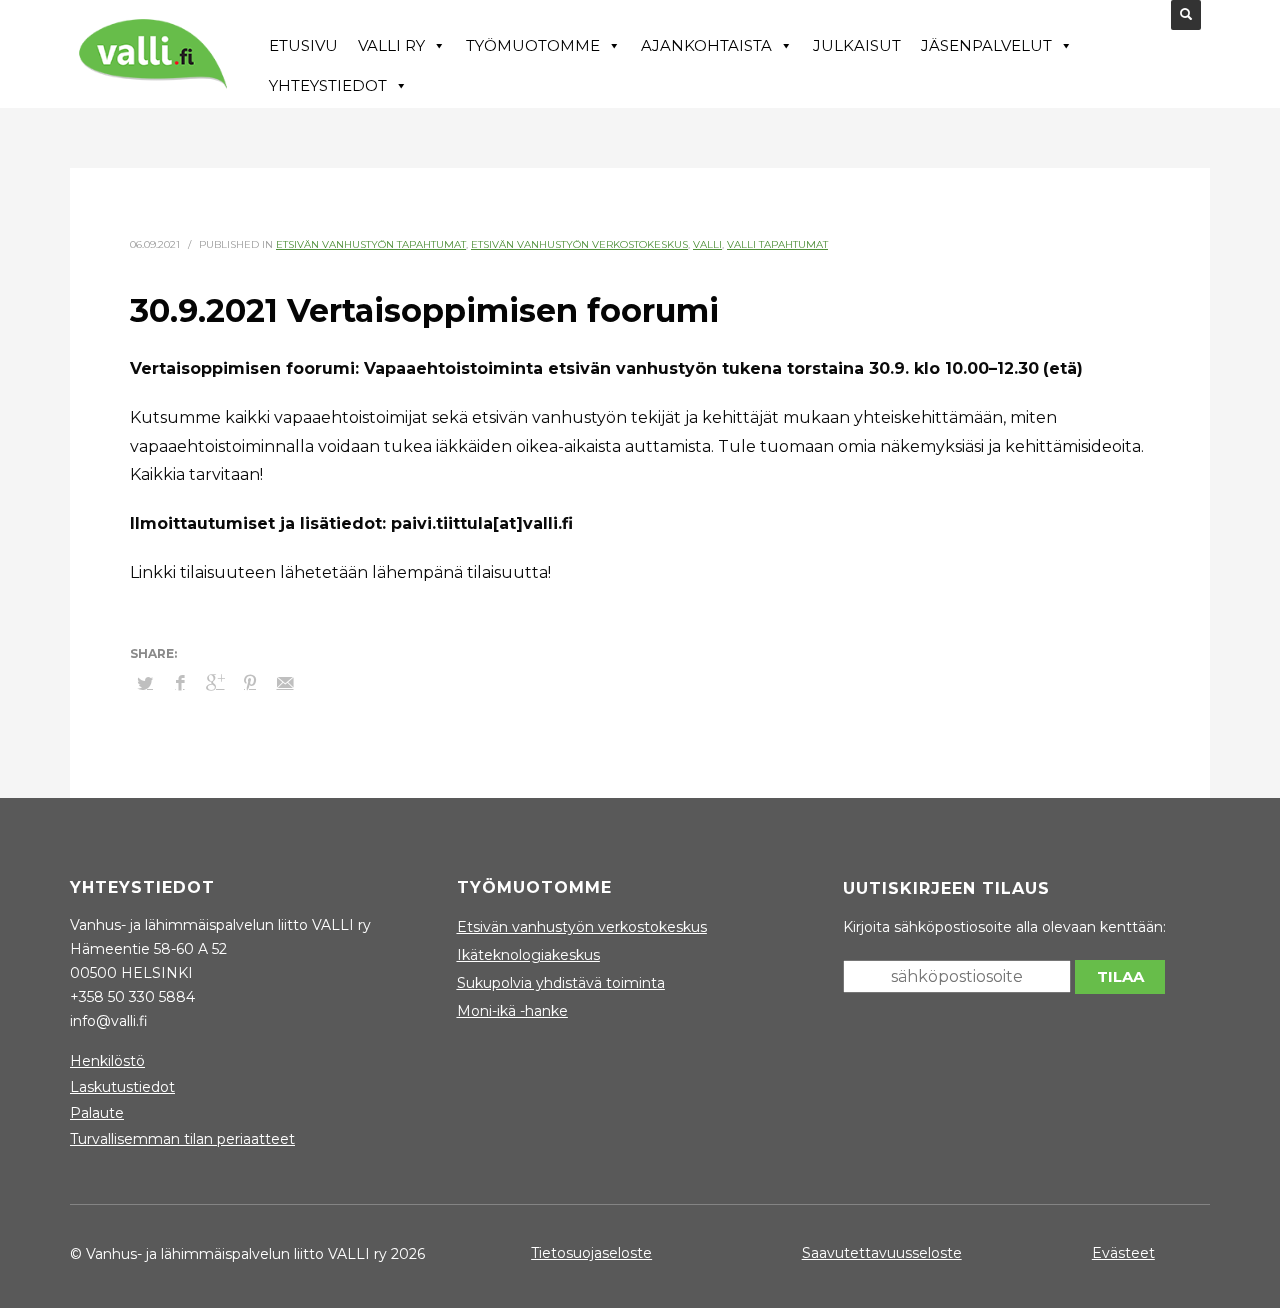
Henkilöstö (107, 1061)
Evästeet (1123, 1253)
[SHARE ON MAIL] (285, 683)
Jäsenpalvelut (986, 45)
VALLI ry (391, 45)
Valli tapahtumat (777, 244)
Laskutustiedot (122, 1087)
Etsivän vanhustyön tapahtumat (371, 244)
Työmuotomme (533, 45)
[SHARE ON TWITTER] (145, 683)
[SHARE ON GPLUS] (215, 683)
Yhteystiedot (328, 85)
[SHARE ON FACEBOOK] (180, 683)
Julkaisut (857, 45)
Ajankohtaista (706, 45)
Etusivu (303, 45)
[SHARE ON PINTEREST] (250, 683)
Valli (707, 244)
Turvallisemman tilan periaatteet (182, 1139)
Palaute (97, 1113)
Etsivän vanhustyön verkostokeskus (579, 244)
